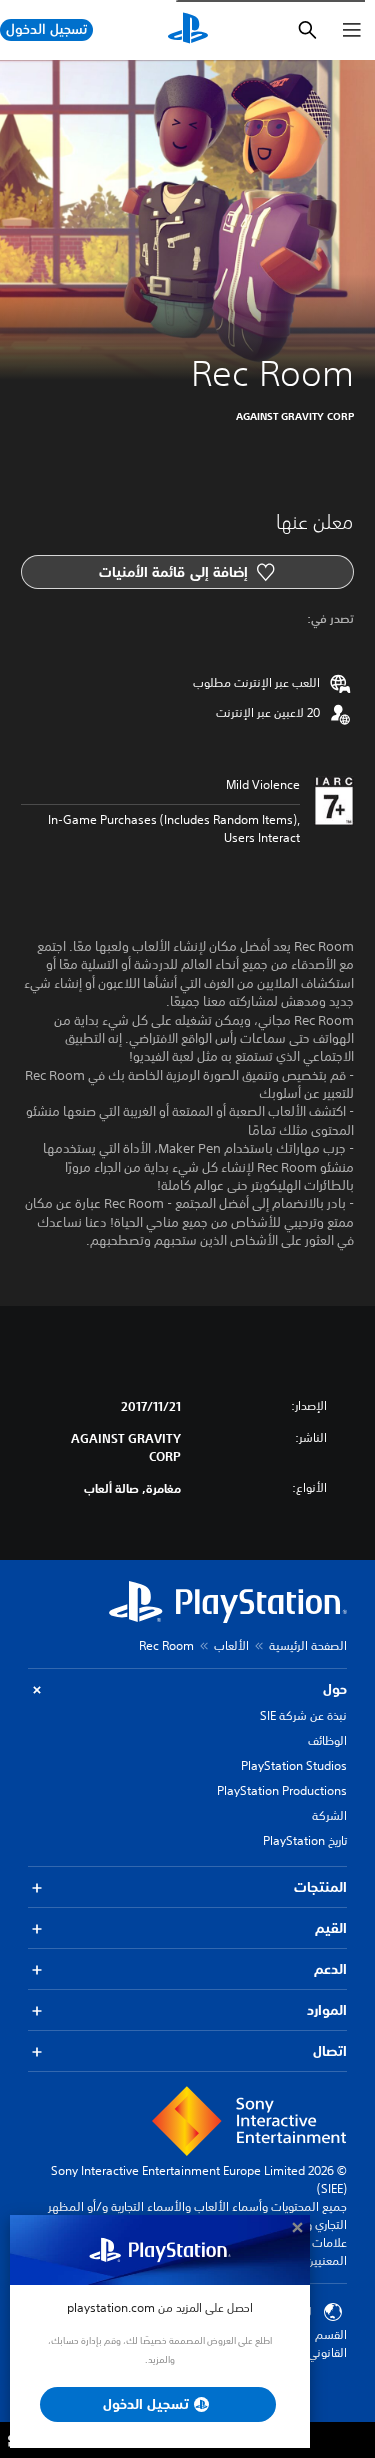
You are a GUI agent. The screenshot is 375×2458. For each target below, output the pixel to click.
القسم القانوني (327, 2343)
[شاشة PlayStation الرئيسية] (188, 30)
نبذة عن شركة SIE (303, 1715)
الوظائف (327, 1740)
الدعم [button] (330, 1969)
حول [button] (335, 1689)
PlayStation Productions (282, 1790)
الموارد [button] (327, 2010)
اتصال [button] (330, 2051)
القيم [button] (331, 1928)
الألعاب (231, 1645)
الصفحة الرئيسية (308, 1645)
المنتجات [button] (320, 1887)
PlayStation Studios (294, 1765)
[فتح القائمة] (352, 30)
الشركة (329, 1815)
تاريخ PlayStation (305, 1840)
